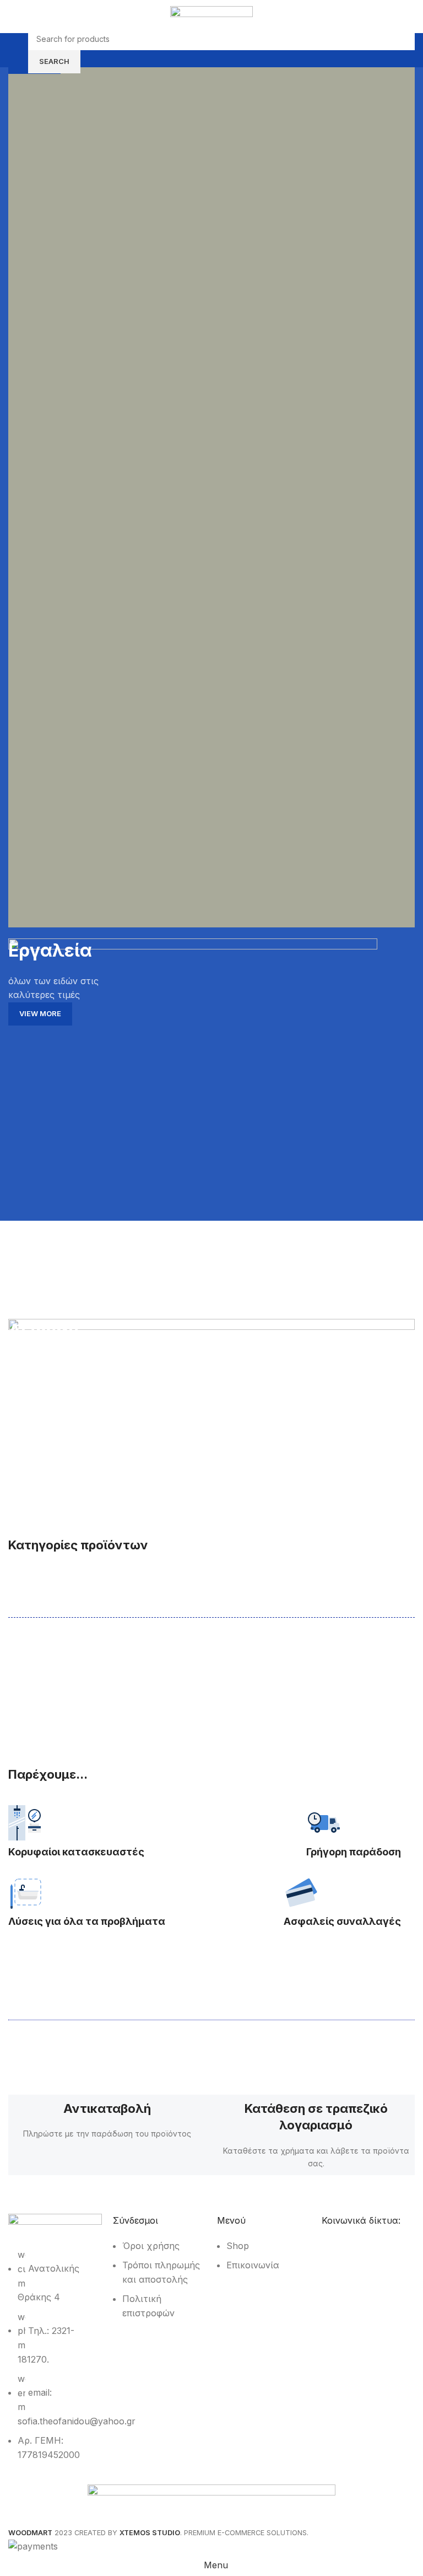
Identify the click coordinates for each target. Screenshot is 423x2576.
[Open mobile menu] (13, 50)
